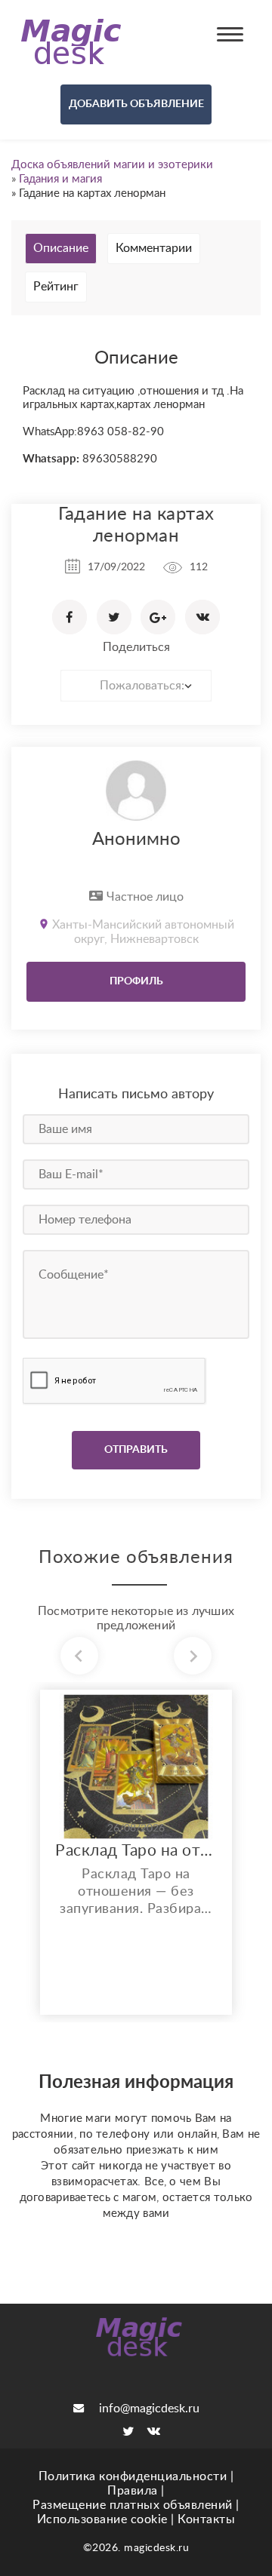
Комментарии (154, 248)
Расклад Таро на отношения (136, 1851)
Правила (133, 2491)
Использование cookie (102, 2519)
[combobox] (136, 686)
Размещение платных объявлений (133, 2505)
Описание (61, 248)
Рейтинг (56, 287)
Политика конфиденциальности (133, 2476)
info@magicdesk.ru (149, 2409)
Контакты (206, 2519)
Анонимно (136, 840)
